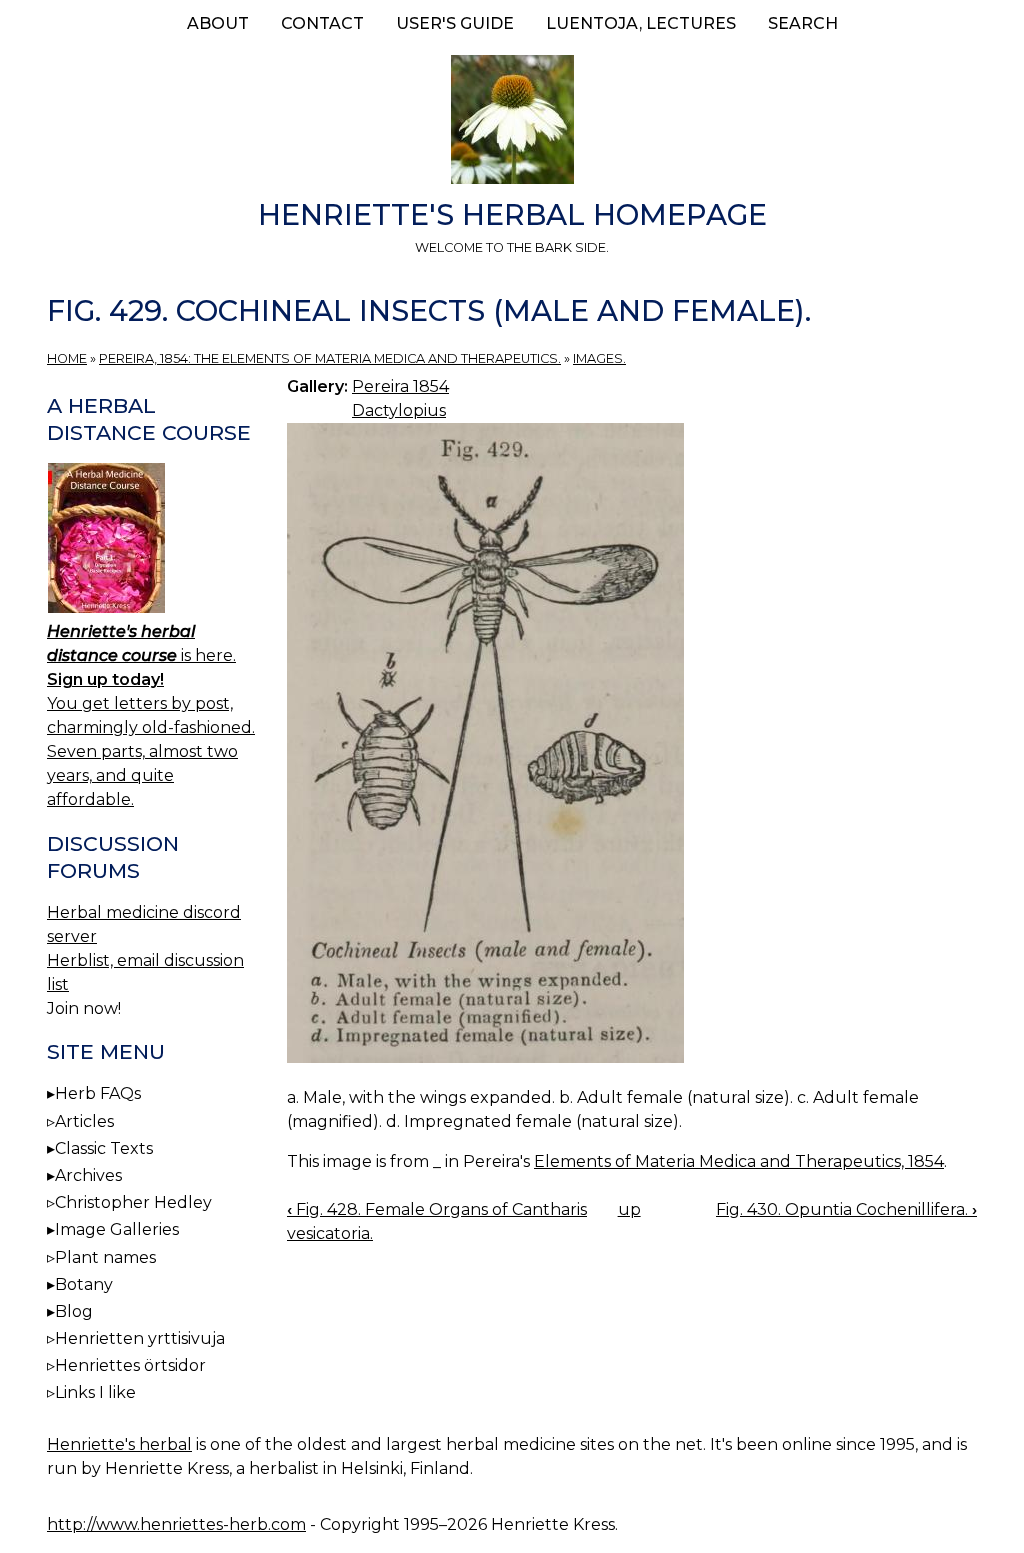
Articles (84, 1121)
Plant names (105, 1257)
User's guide (455, 23)
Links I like (95, 1392)
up (629, 1209)
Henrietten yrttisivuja (140, 1338)
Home (67, 358)
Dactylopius (399, 410)
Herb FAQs (98, 1093)
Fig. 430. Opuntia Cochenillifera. (846, 1209)
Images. (599, 358)
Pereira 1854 (400, 386)
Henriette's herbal (119, 1444)
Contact (322, 23)
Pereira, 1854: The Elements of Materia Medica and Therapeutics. (330, 358)
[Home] (512, 123)
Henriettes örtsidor (130, 1365)
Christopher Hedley (133, 1202)
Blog (74, 1311)
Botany (84, 1284)
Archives (88, 1175)
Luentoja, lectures (641, 23)
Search (803, 23)
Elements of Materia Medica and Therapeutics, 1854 (739, 1161)
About (218, 23)
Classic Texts (104, 1148)
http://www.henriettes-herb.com (176, 1524)
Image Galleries (117, 1229)
